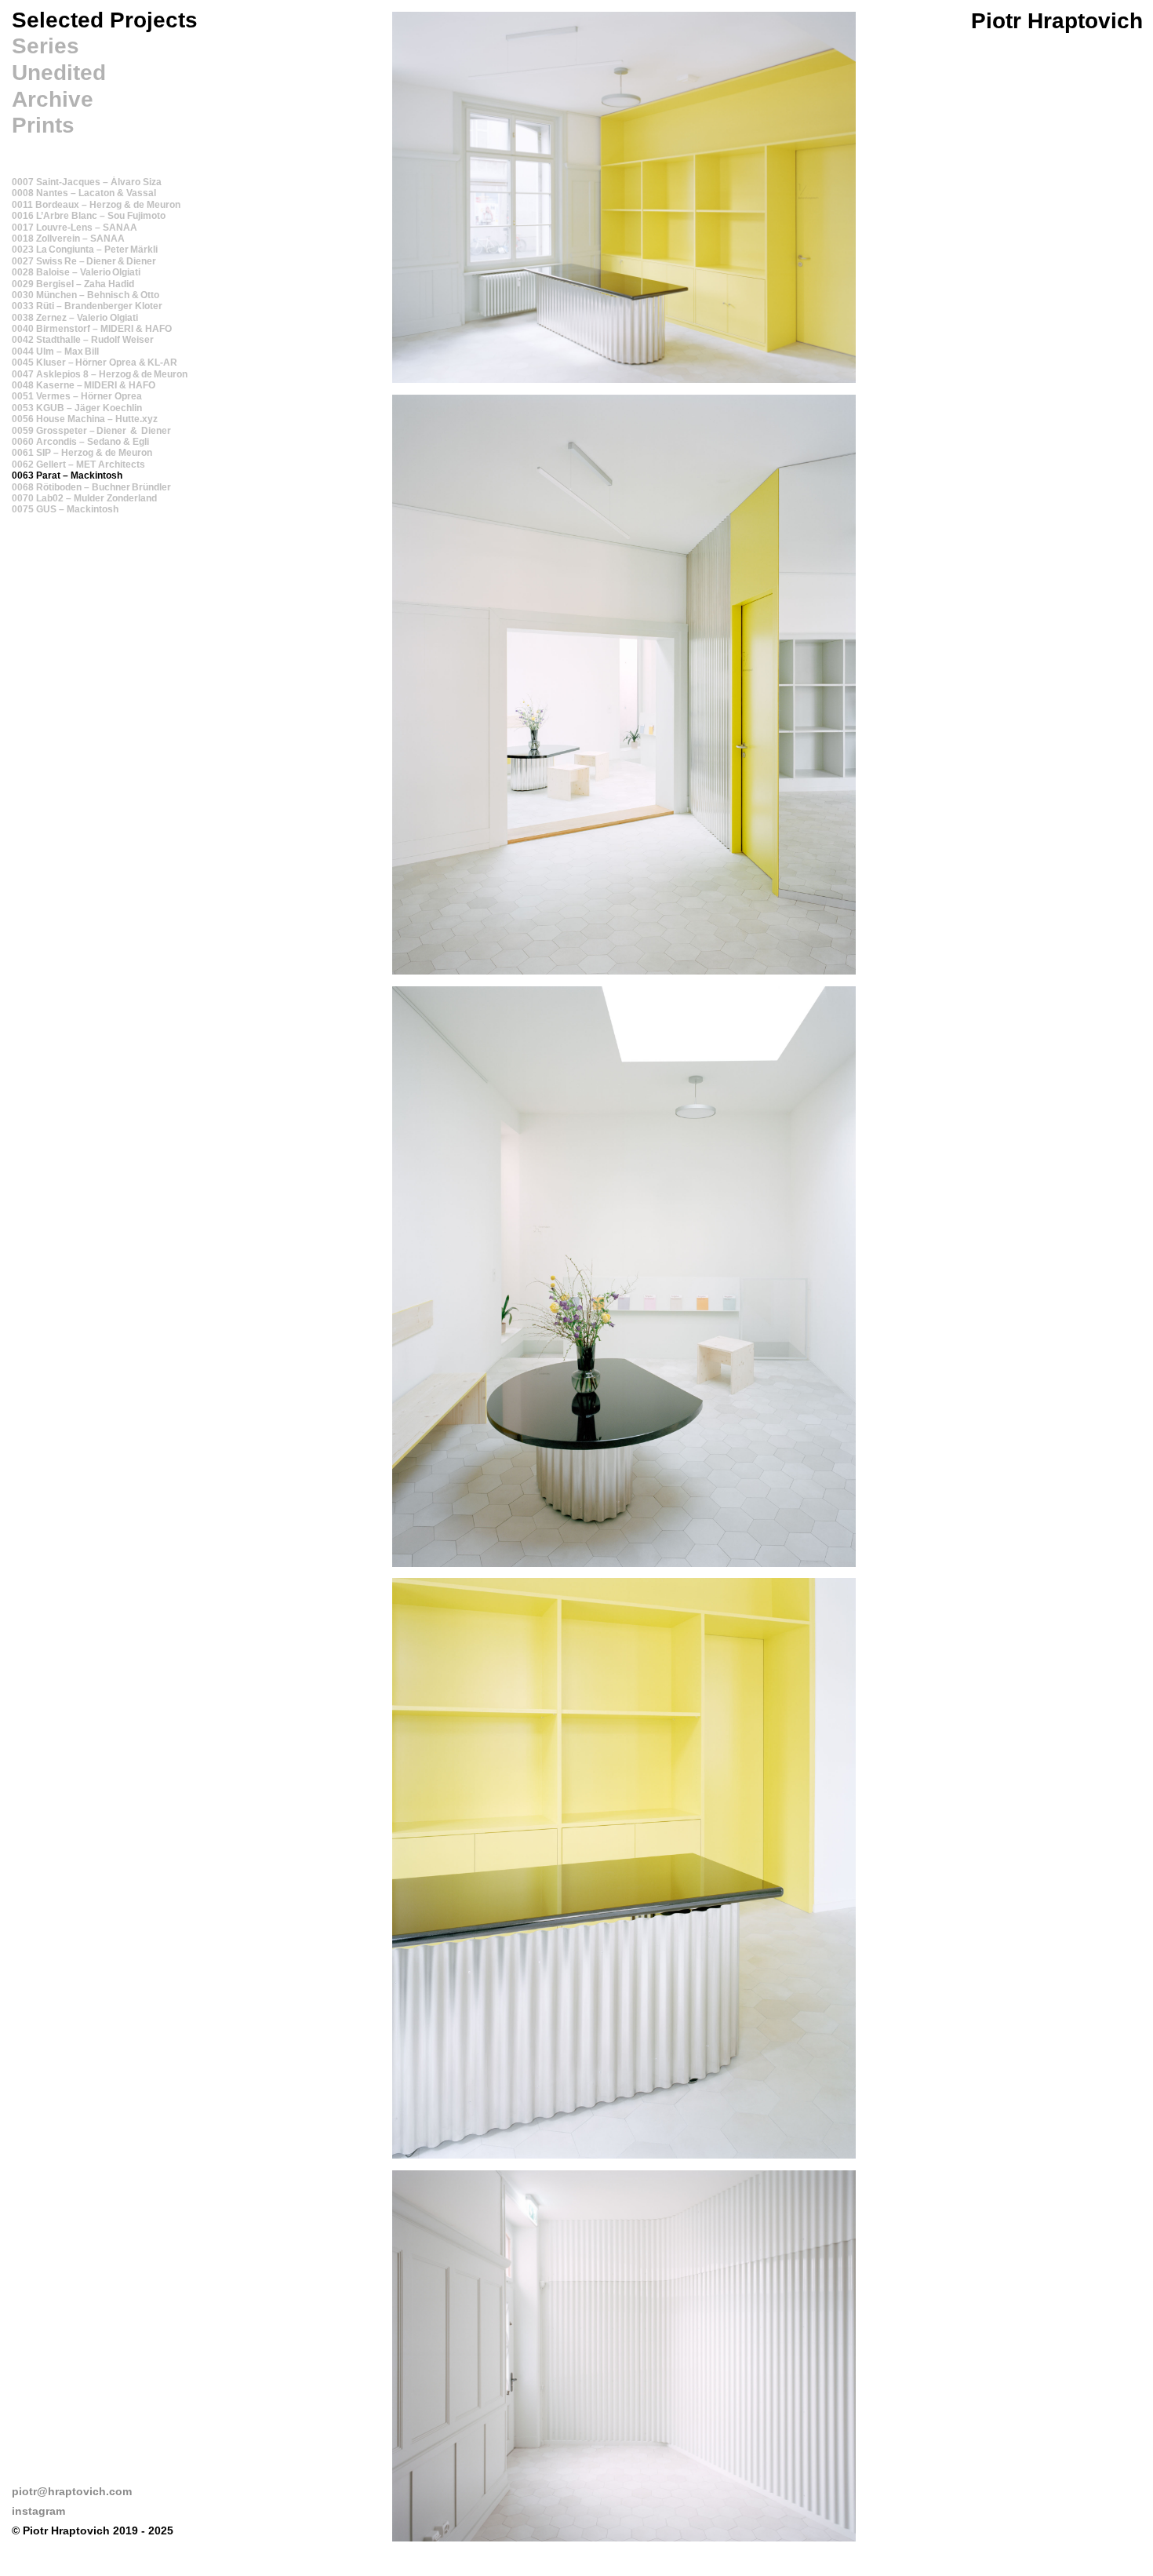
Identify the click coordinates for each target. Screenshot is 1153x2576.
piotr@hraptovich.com (72, 2491)
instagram (38, 2511)
